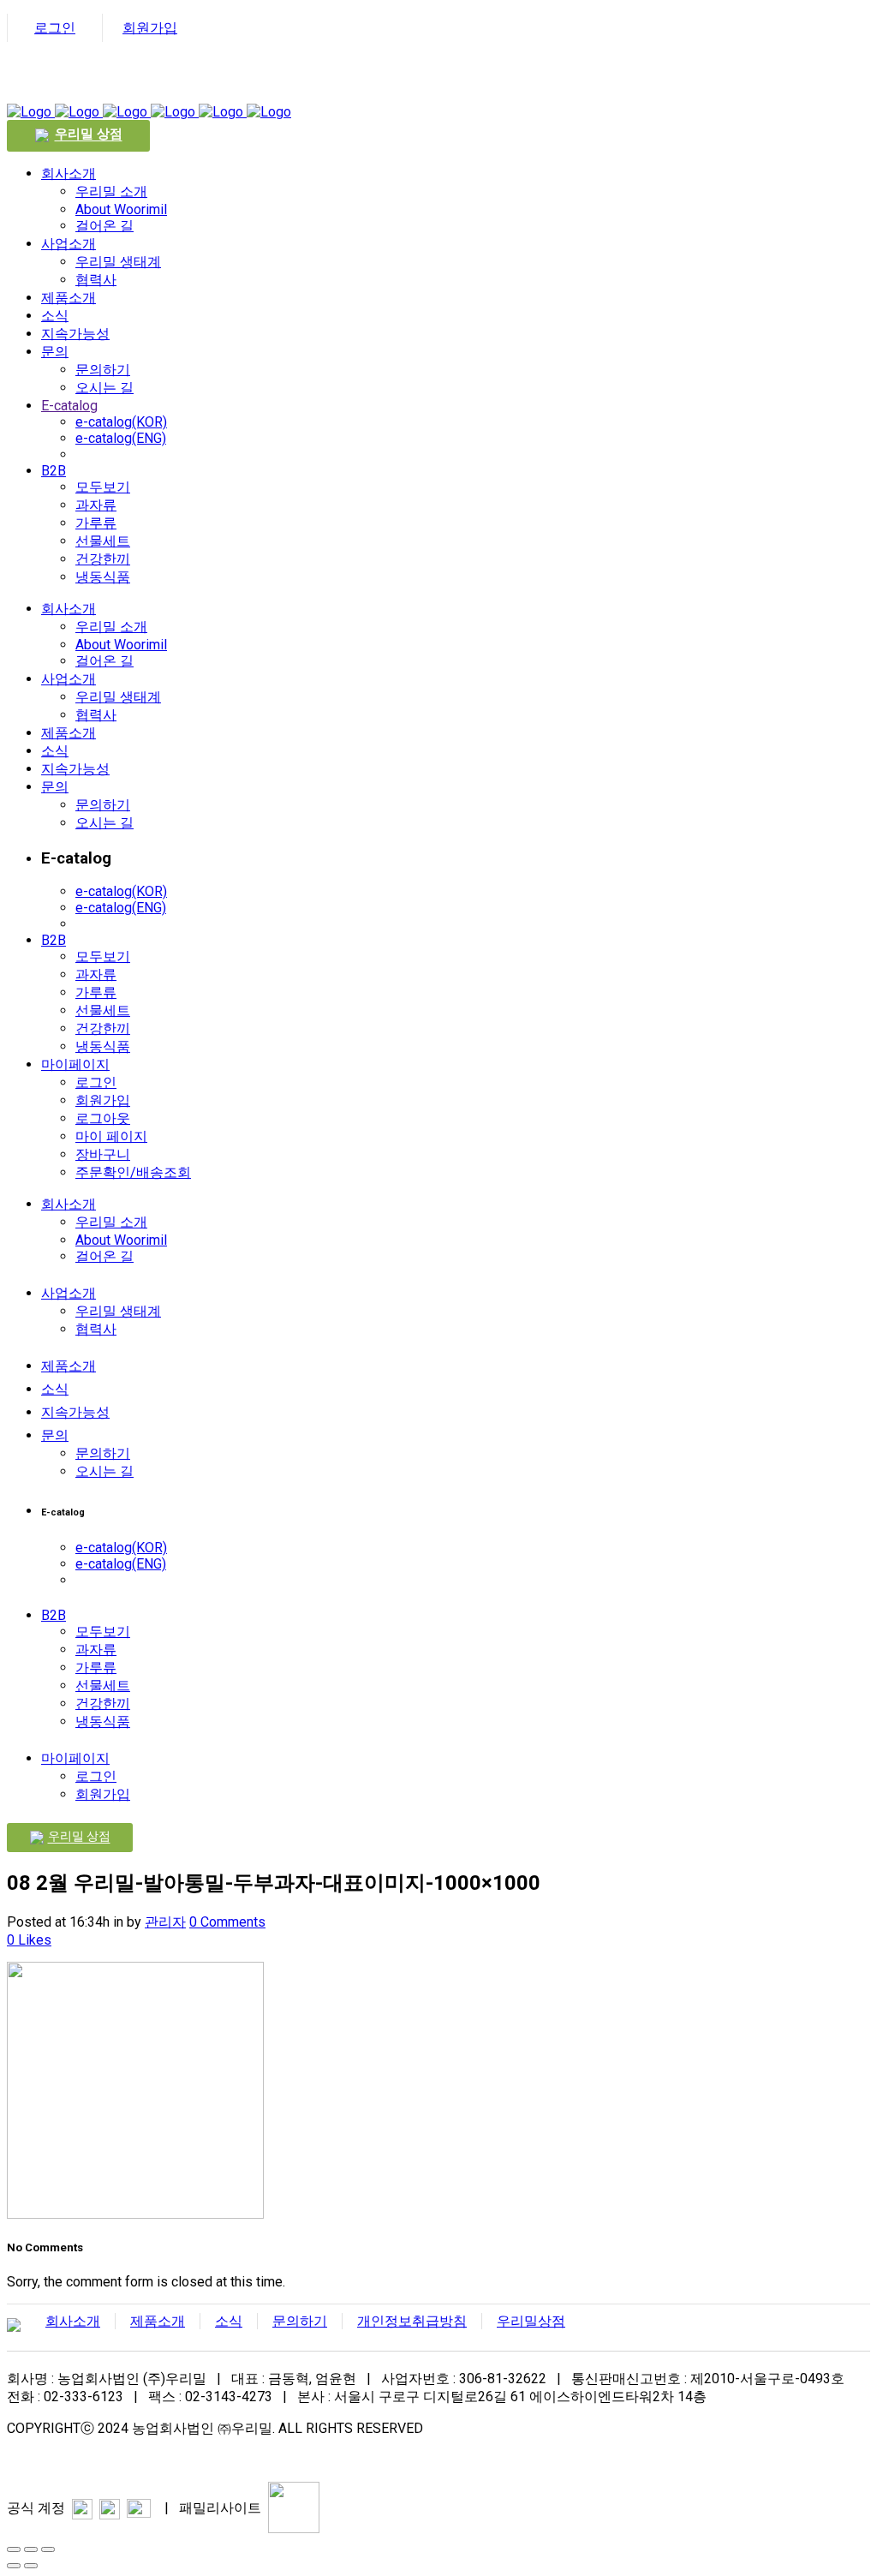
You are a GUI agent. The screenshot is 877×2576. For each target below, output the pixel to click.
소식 (229, 2321)
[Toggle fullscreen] (31, 2549)
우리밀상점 (531, 2321)
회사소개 (73, 2321)
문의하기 (300, 2321)
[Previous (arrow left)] (14, 2566)
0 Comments (227, 1922)
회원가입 (150, 28)
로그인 (55, 28)
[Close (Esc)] (14, 2549)
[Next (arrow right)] (31, 2566)
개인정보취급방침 (412, 2321)
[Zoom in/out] (48, 2549)
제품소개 (158, 2321)
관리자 (165, 1922)
